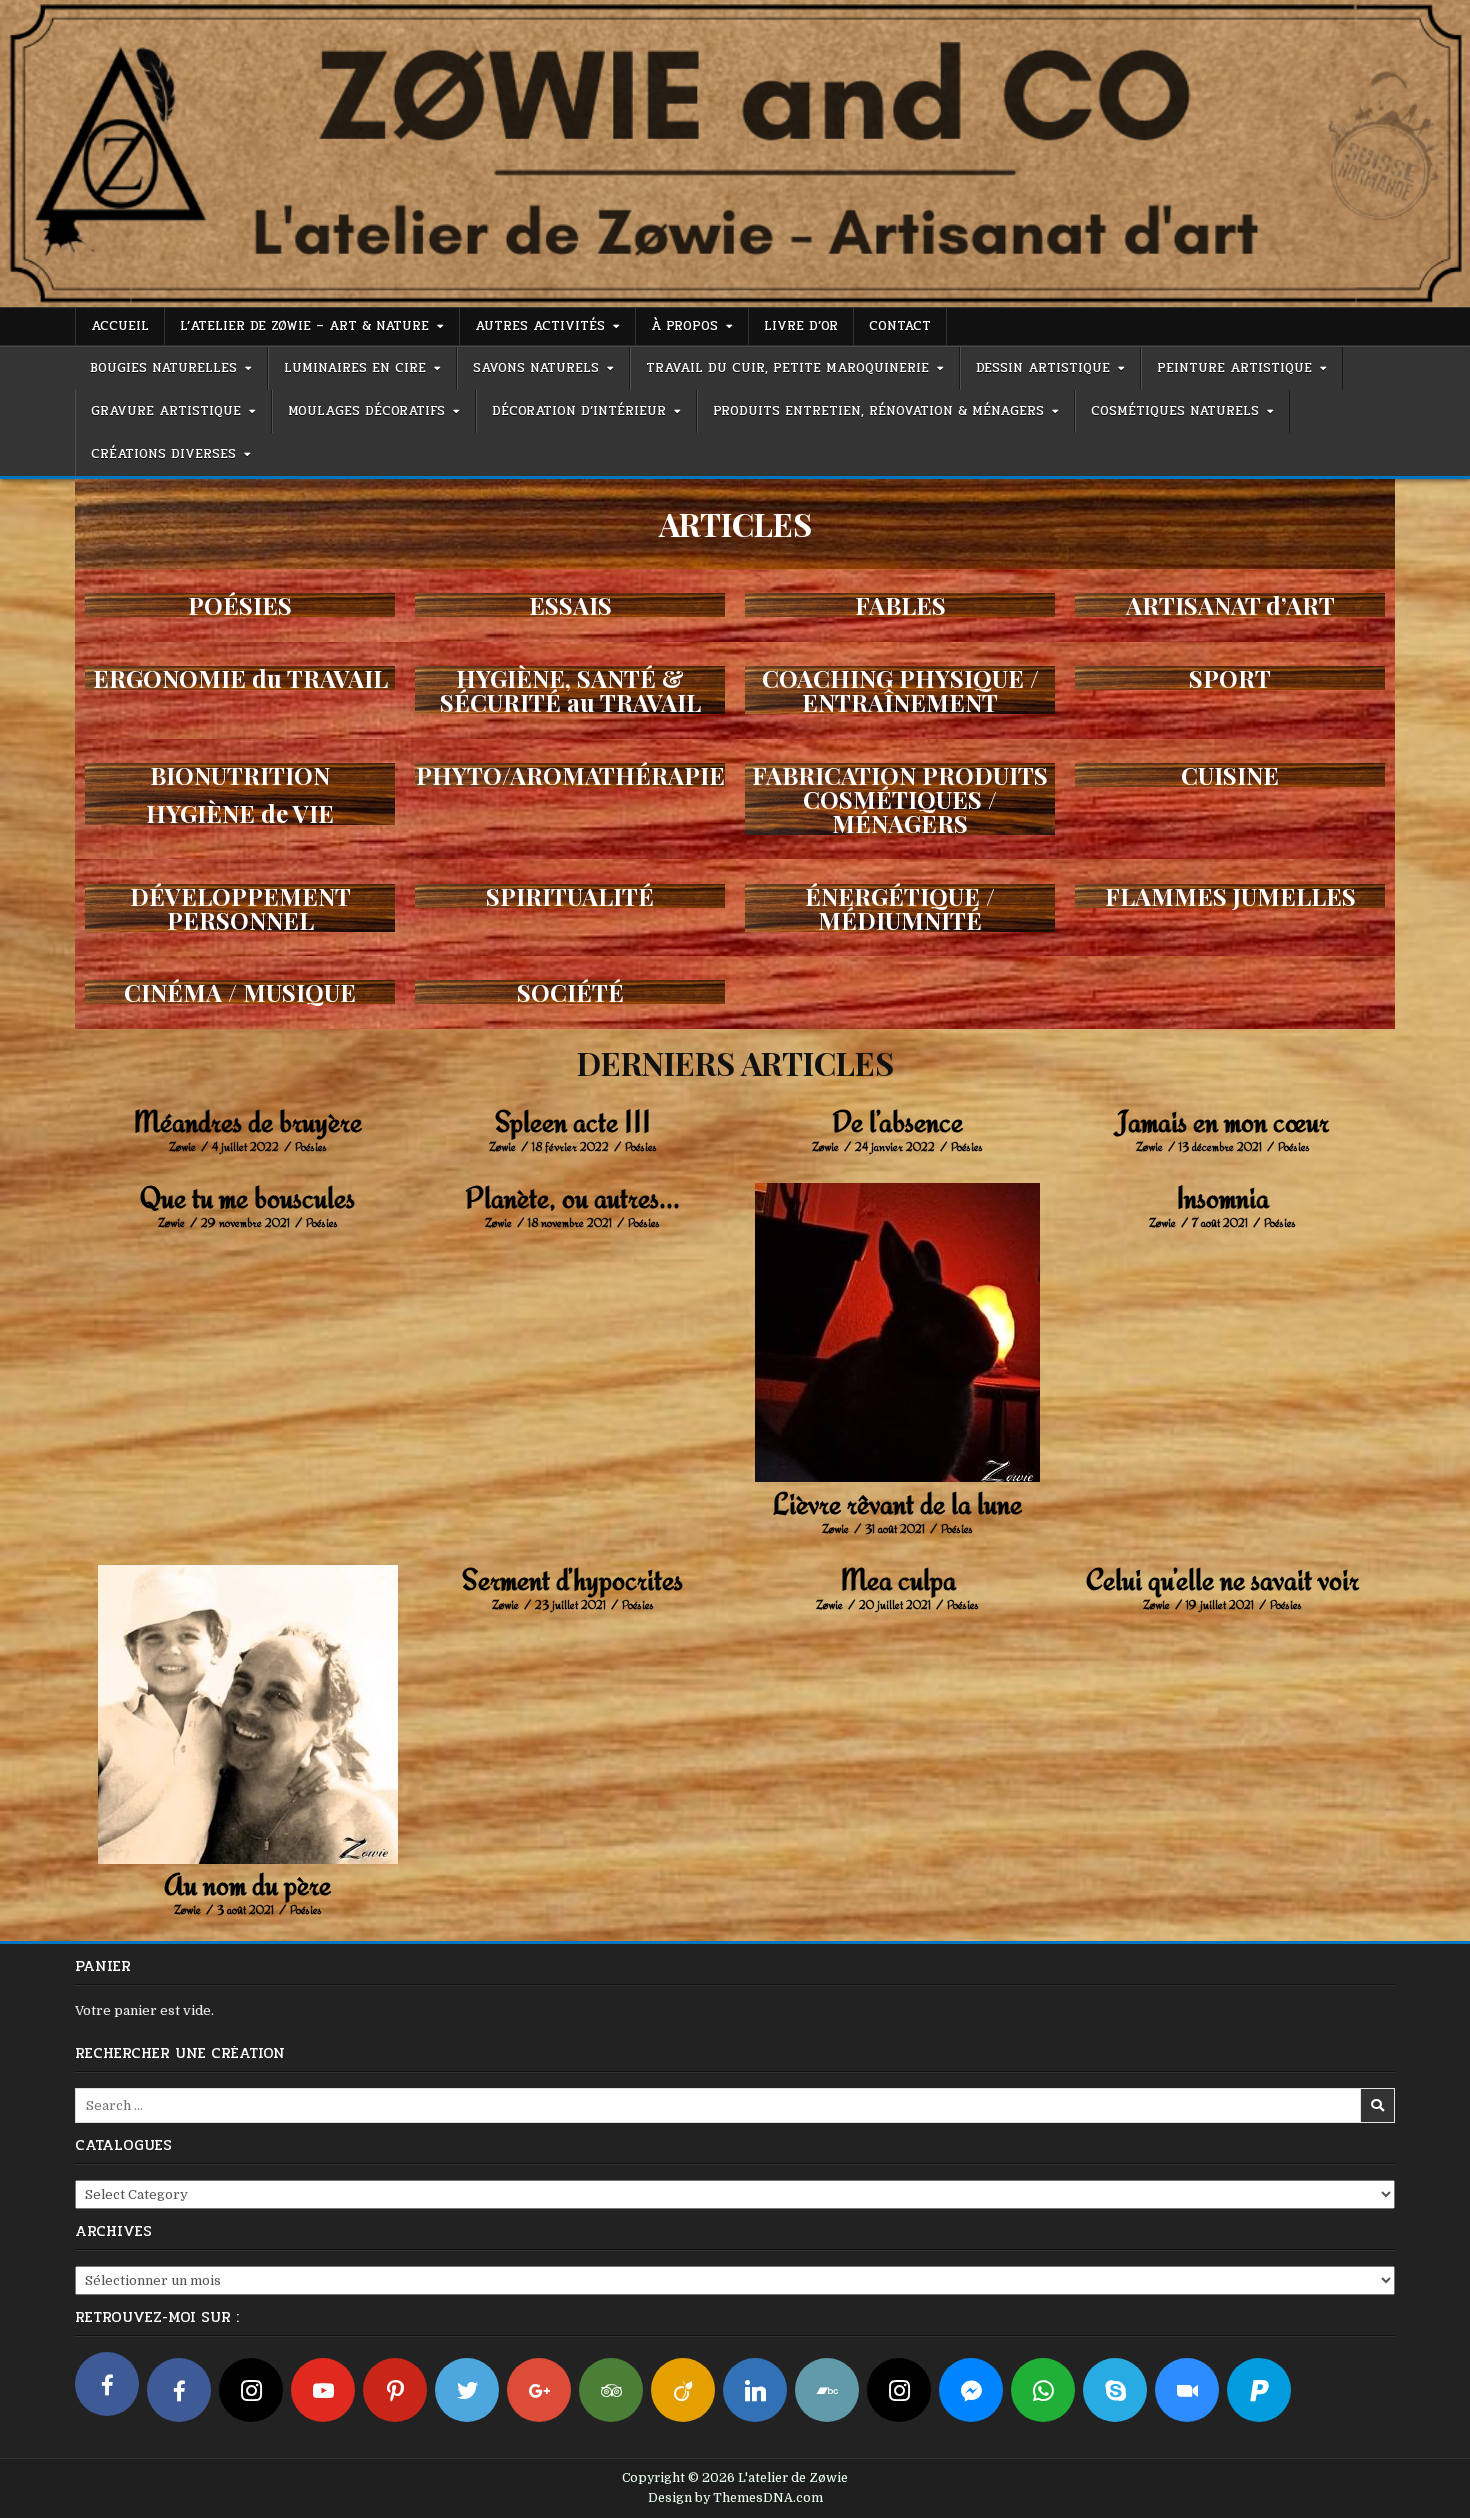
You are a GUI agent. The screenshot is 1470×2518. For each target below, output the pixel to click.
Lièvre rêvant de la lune (897, 1503)
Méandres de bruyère (247, 1121)
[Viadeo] (683, 2390)
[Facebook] (107, 2384)
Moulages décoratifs (366, 411)
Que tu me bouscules (247, 1197)
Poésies (311, 1146)
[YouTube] (323, 2390)
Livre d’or (801, 326)
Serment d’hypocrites (572, 1579)
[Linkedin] (755, 2390)
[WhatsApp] (1043, 2390)
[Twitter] (467, 2390)
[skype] (1115, 2390)
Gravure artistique (166, 411)
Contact (900, 326)
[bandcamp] (827, 2390)
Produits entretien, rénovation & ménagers (878, 411)
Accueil (120, 326)
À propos (684, 326)
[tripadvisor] (611, 2390)
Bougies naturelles (163, 368)
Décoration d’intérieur (579, 411)
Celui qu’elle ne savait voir (1222, 1579)
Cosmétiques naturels (1175, 411)
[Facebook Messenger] (971, 2390)
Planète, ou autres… (572, 1197)
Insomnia (1222, 1197)
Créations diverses (163, 454)
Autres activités (540, 326)
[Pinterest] (395, 2390)
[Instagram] (251, 2390)
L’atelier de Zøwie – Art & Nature (304, 326)
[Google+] (539, 2390)
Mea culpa (898, 1579)
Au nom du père (247, 1884)
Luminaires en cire (355, 368)
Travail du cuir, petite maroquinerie (787, 368)
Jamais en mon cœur (1222, 1121)
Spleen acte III (573, 1121)
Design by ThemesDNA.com (735, 2498)
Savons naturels (536, 368)
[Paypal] (1259, 2390)
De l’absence (897, 1121)
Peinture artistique (1234, 368)
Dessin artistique (1043, 368)
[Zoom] (1187, 2390)
